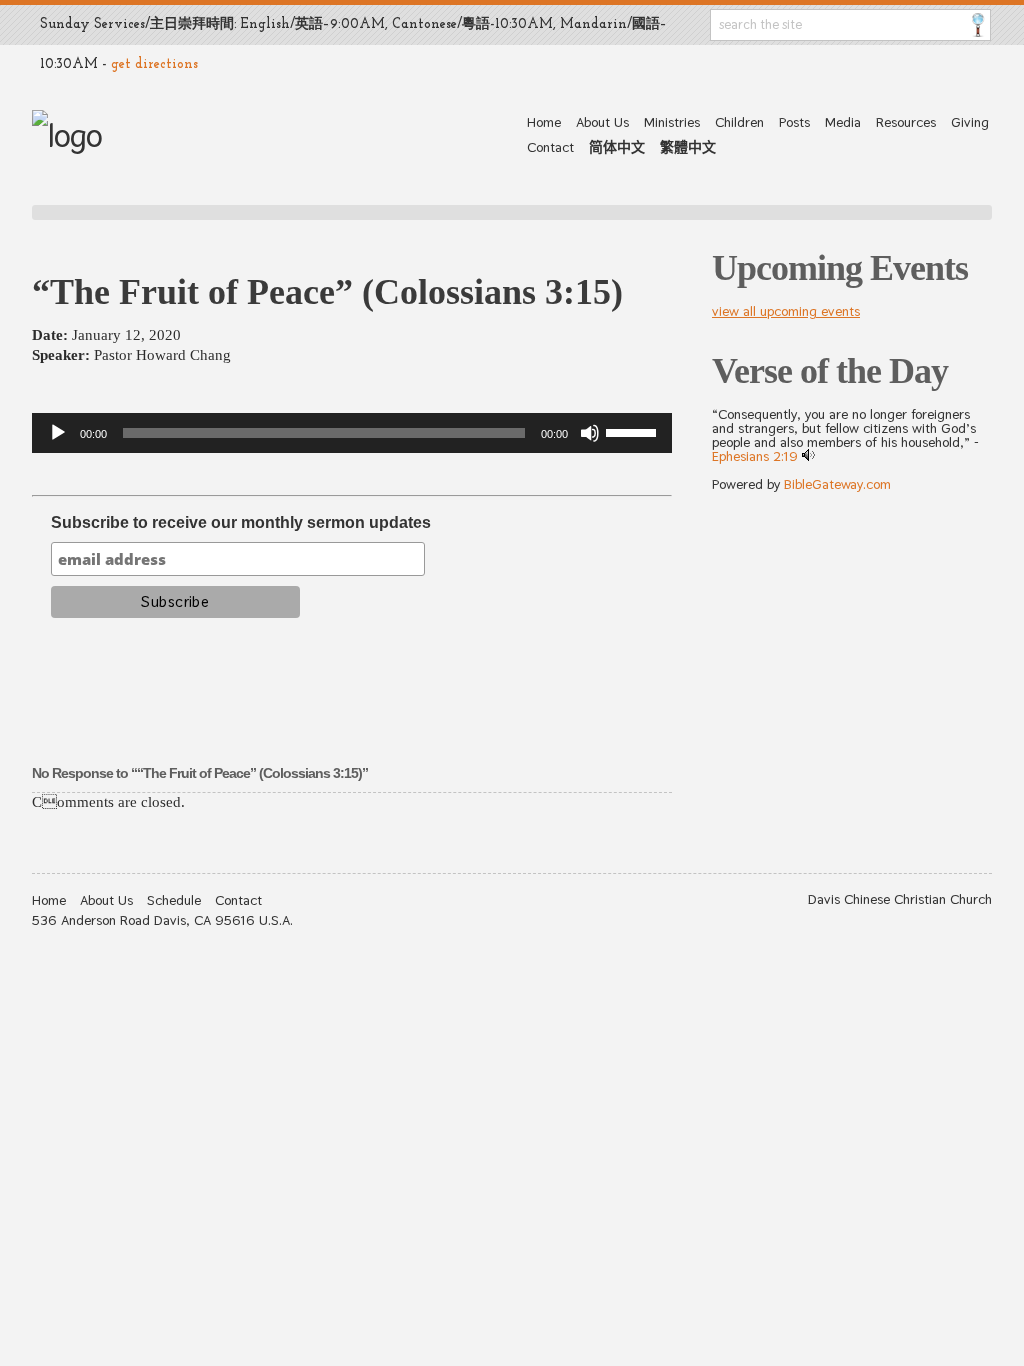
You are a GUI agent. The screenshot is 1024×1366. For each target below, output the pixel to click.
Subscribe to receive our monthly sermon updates (241, 522)
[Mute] (590, 433)
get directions (154, 64)
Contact (550, 147)
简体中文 (617, 147)
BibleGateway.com (837, 484)
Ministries (672, 122)
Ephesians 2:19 (755, 456)
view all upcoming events (786, 311)
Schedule (174, 900)
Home (544, 122)
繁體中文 (688, 147)
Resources (906, 122)
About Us (602, 122)
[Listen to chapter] (808, 456)
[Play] (58, 433)
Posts (794, 122)
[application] (352, 433)
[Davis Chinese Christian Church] (67, 135)
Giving (970, 122)
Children (739, 122)
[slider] (634, 431)
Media (843, 122)
